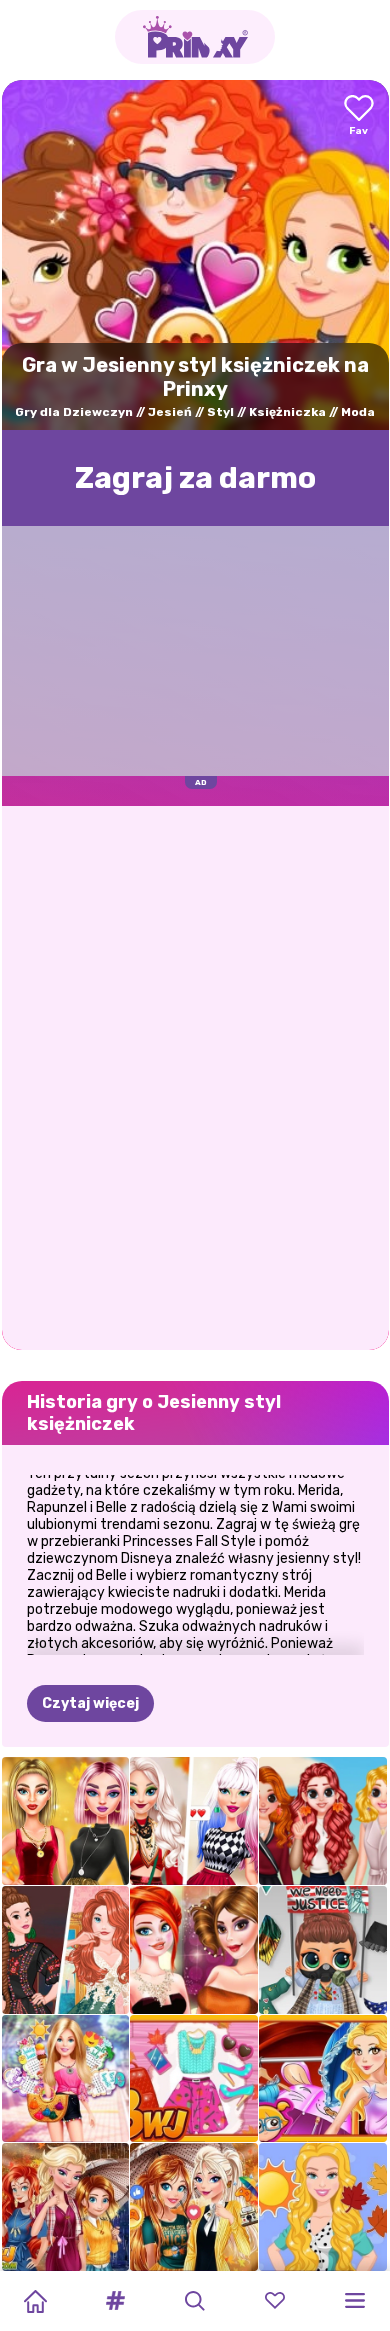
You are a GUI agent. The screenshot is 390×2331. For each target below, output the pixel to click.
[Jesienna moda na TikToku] (194, 1821)
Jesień (170, 412)
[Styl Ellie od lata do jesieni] (323, 2207)
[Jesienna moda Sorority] (323, 1821)
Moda (358, 412)
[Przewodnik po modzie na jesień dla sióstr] (194, 2207)
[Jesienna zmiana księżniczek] (66, 2207)
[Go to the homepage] (195, 37)
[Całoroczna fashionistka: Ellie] (66, 2079)
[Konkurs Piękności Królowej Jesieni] (194, 1950)
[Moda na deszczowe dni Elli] (323, 2079)
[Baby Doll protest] (323, 1950)
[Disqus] (195, 1076)
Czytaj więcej (90, 1703)
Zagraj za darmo (195, 478)
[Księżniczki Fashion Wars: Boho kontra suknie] (66, 1950)
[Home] (35, 2301)
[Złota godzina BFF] (66, 1821)
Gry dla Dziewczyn (74, 412)
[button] (115, 2301)
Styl (220, 412)
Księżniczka (287, 412)
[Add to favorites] (359, 116)
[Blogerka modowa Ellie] (194, 2079)
